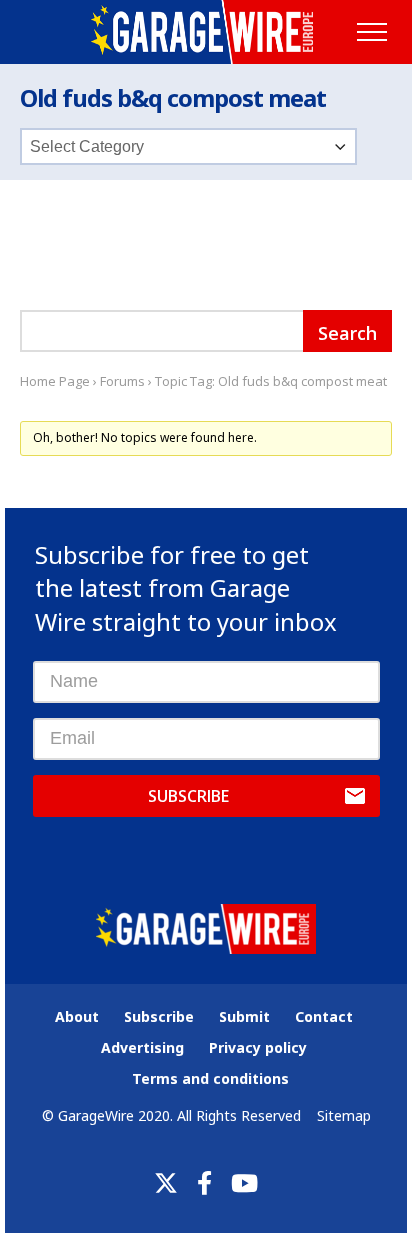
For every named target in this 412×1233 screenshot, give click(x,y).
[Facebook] (204, 1183)
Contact (324, 1016)
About (77, 1016)
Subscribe (188, 796)
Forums (122, 381)
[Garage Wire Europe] (205, 32)
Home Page (55, 381)
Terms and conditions (210, 1078)
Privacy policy (258, 1047)
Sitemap (344, 1115)
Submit (244, 1016)
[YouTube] (244, 1183)
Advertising (142, 1047)
